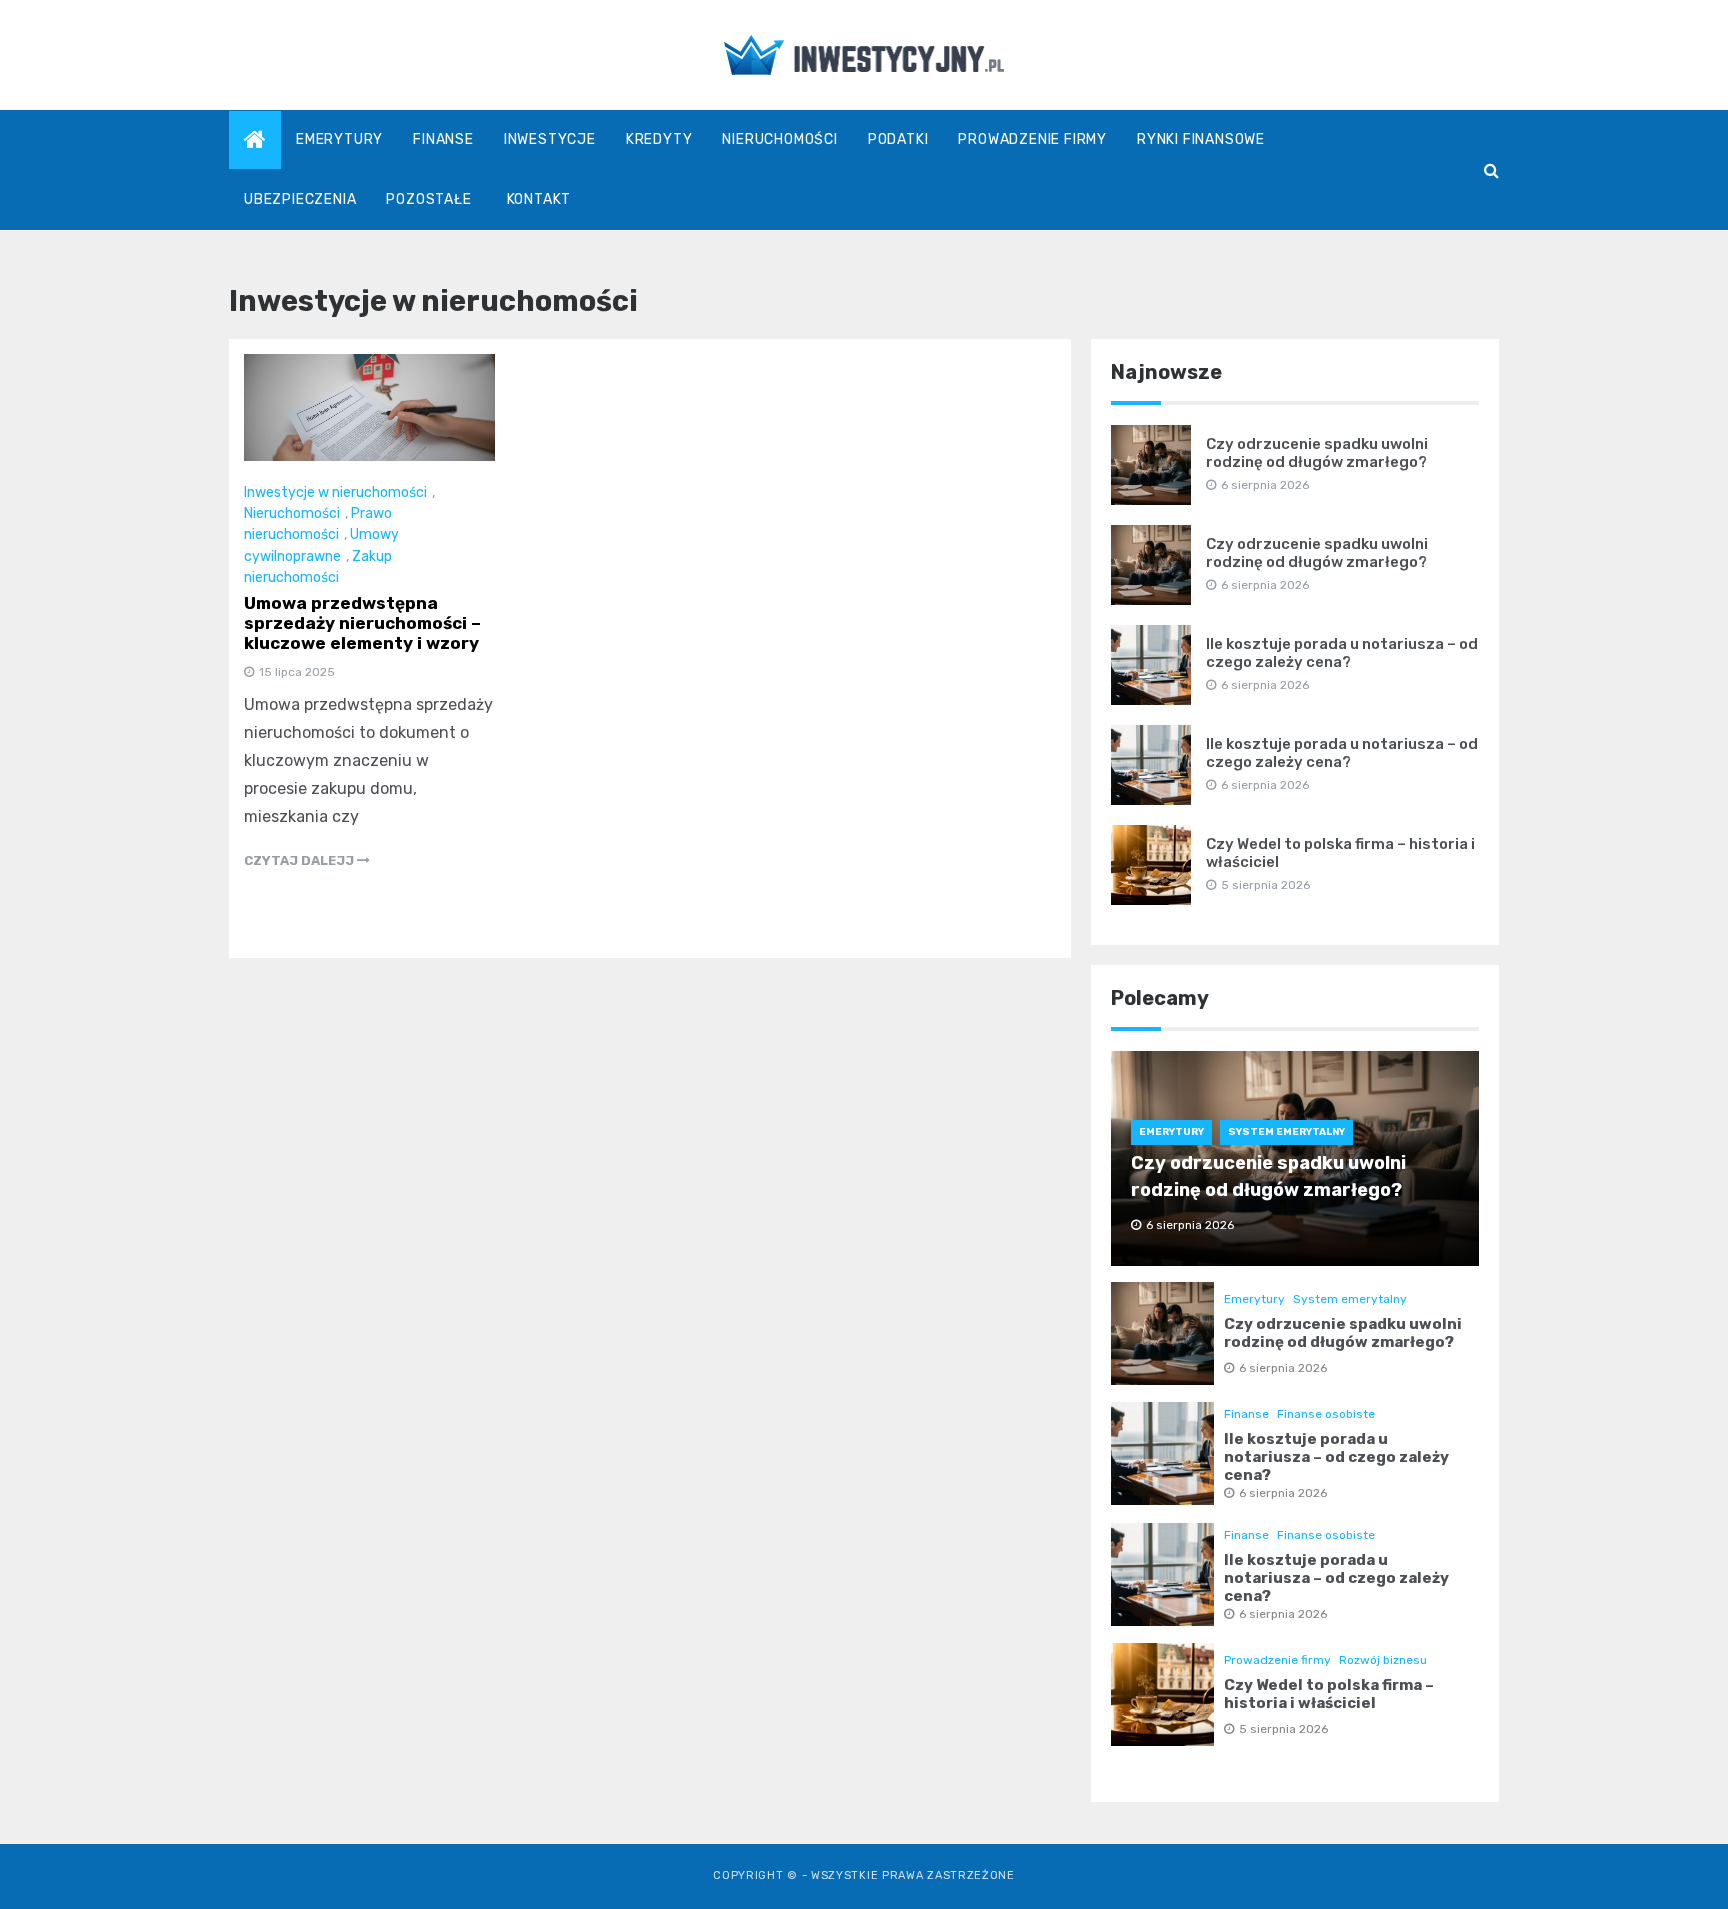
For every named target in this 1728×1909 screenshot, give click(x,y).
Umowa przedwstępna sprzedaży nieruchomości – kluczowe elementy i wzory (362, 623)
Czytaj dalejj (300, 860)
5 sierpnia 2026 (1283, 1729)
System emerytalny (1286, 1132)
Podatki (898, 139)
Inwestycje (550, 139)
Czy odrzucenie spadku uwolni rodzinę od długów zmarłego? (1317, 453)
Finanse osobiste (1326, 1414)
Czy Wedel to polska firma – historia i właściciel (1329, 1694)
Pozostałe (428, 199)
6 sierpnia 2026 (1283, 1368)
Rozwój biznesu (1383, 1660)
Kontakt (539, 199)
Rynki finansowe (1201, 139)
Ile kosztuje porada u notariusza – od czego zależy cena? (1342, 653)
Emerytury (339, 139)
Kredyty (659, 139)
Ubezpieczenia (300, 199)
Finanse (443, 139)
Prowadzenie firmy (1032, 139)
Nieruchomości (779, 139)
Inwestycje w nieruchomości (335, 492)
